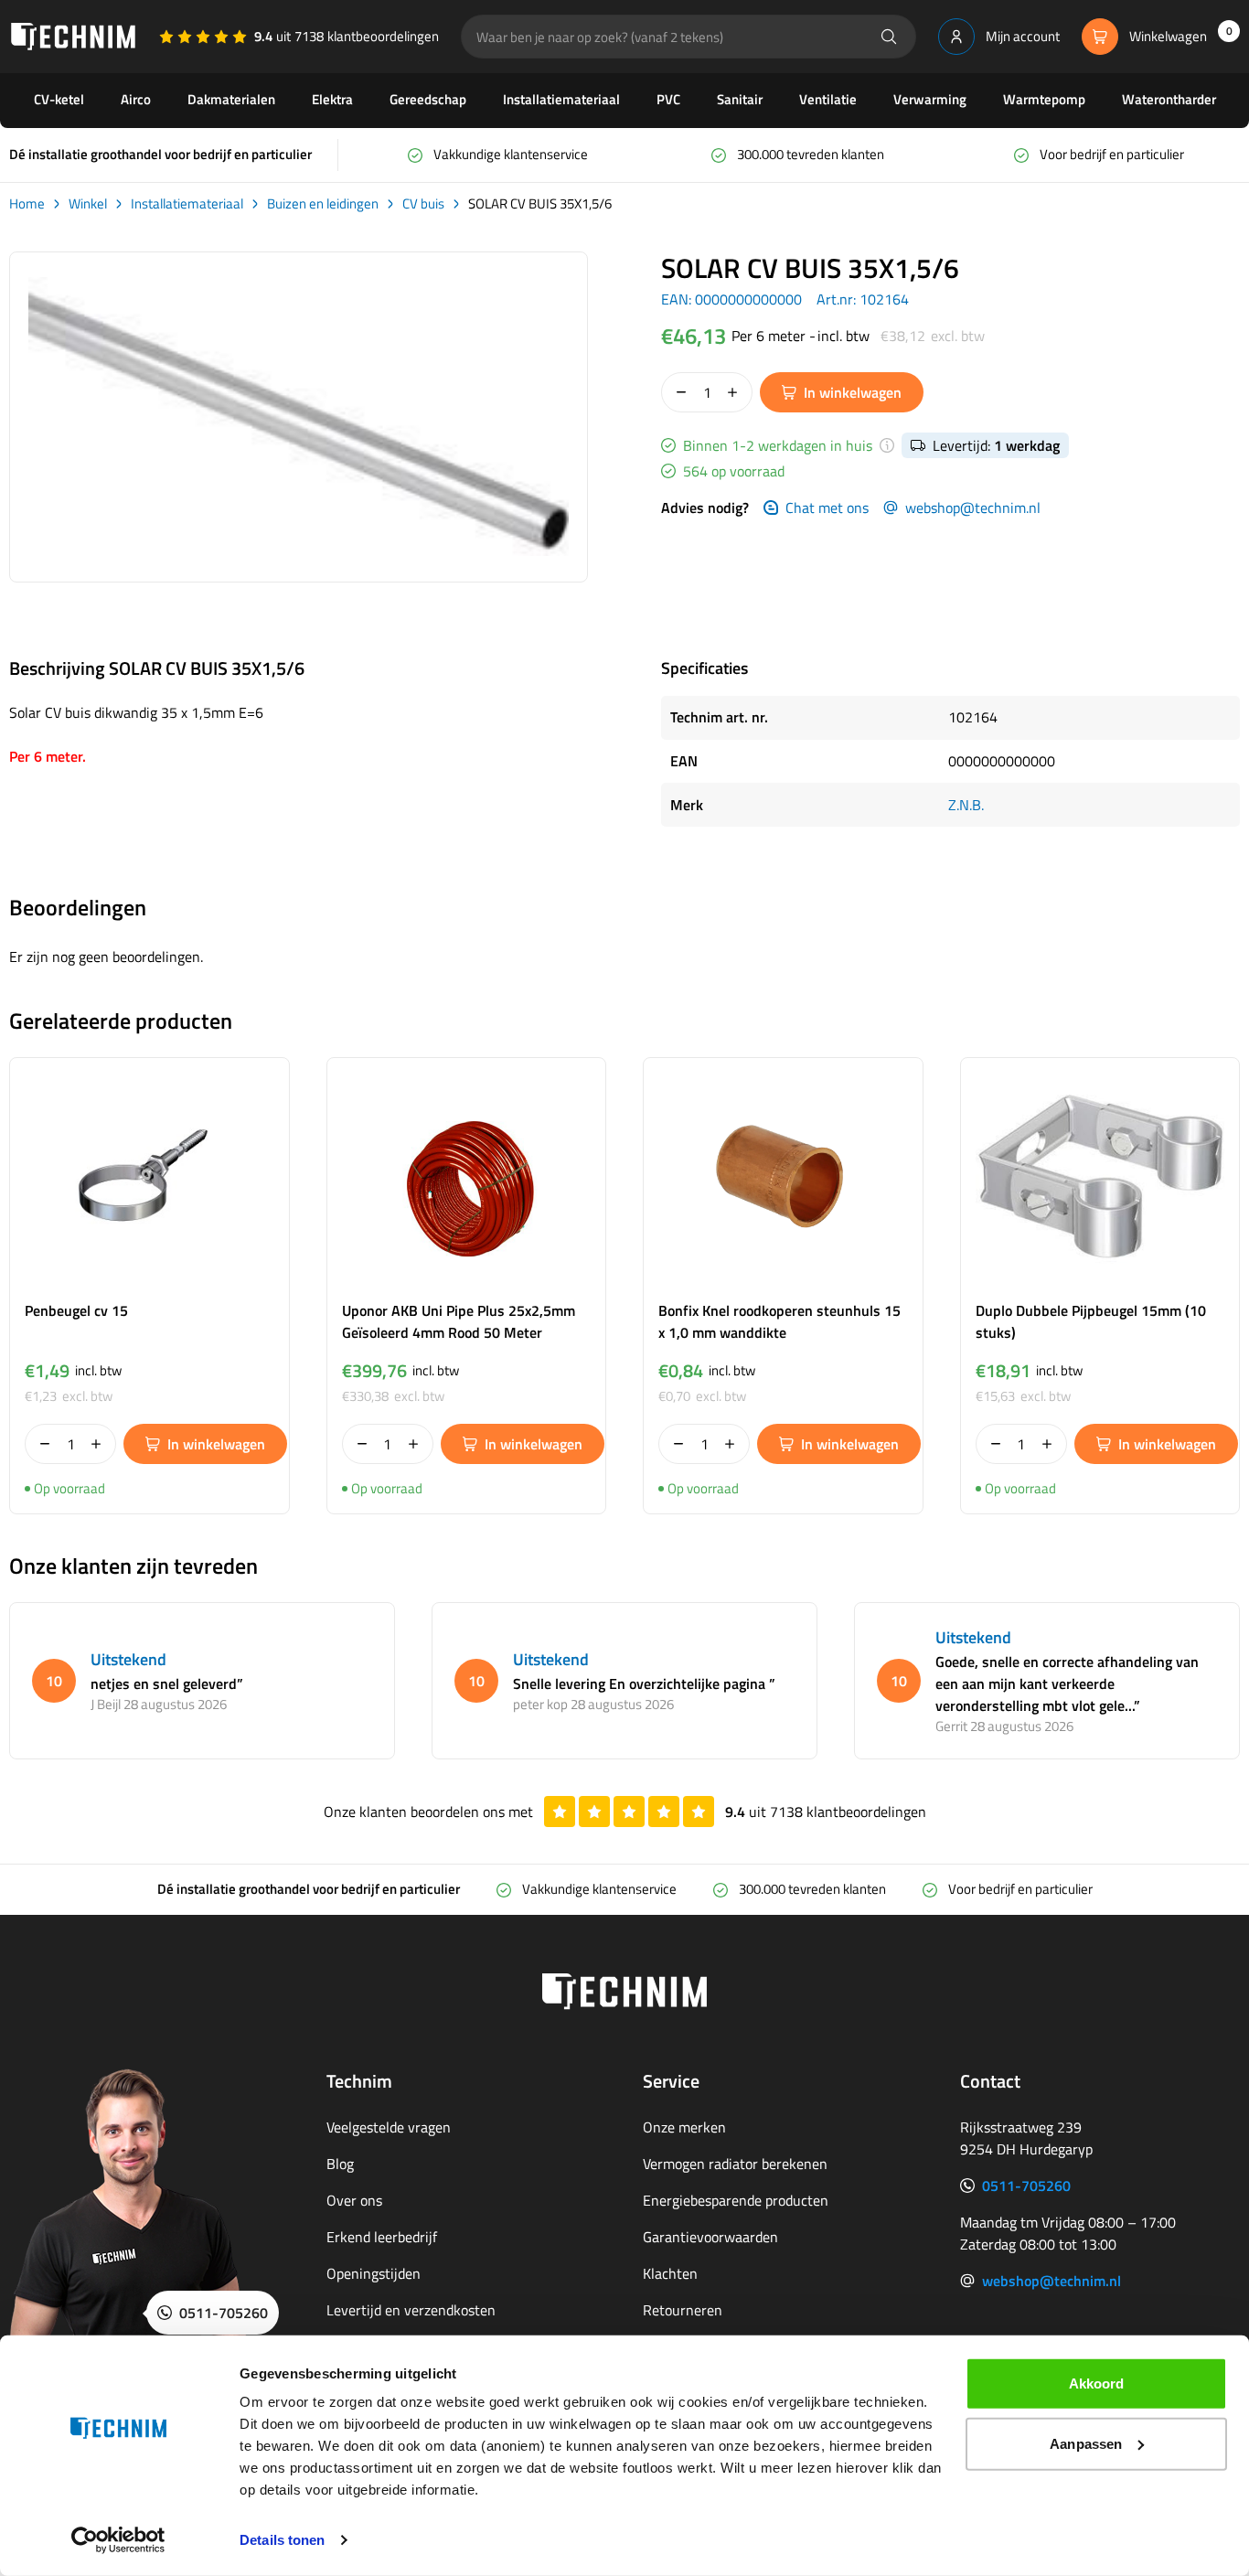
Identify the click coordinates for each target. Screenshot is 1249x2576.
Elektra (332, 99)
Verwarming (930, 99)
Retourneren (683, 2310)
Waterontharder (1169, 99)
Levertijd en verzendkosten (411, 2310)
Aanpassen (1086, 2443)
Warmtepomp (1044, 99)
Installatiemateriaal (561, 99)
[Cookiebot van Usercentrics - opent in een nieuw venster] (118, 2540)
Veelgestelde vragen (389, 2127)
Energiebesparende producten (736, 2200)
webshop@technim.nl (973, 508)
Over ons (354, 2200)
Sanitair (740, 99)
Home (27, 204)
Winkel (88, 204)
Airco (136, 99)
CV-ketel (59, 99)
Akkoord (1097, 2384)
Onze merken (684, 2127)
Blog (340, 2164)
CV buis (423, 204)
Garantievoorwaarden (710, 2237)
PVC (668, 99)
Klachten (670, 2273)
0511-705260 (1026, 2186)
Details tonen (282, 2540)
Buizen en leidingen (323, 204)
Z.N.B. (966, 805)
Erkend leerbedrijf (382, 2237)
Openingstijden (374, 2273)
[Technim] (73, 37)
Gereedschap (428, 99)
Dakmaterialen (231, 99)
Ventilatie (828, 99)
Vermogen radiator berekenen (735, 2164)
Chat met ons (827, 508)
